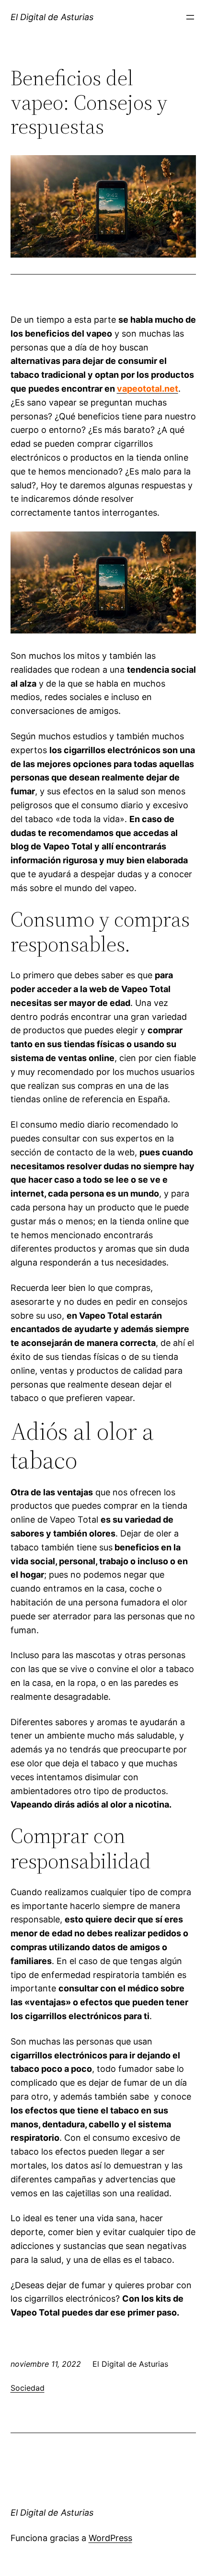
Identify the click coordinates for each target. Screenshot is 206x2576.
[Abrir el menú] (190, 17)
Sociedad (28, 2388)
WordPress (110, 2538)
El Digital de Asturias (52, 17)
